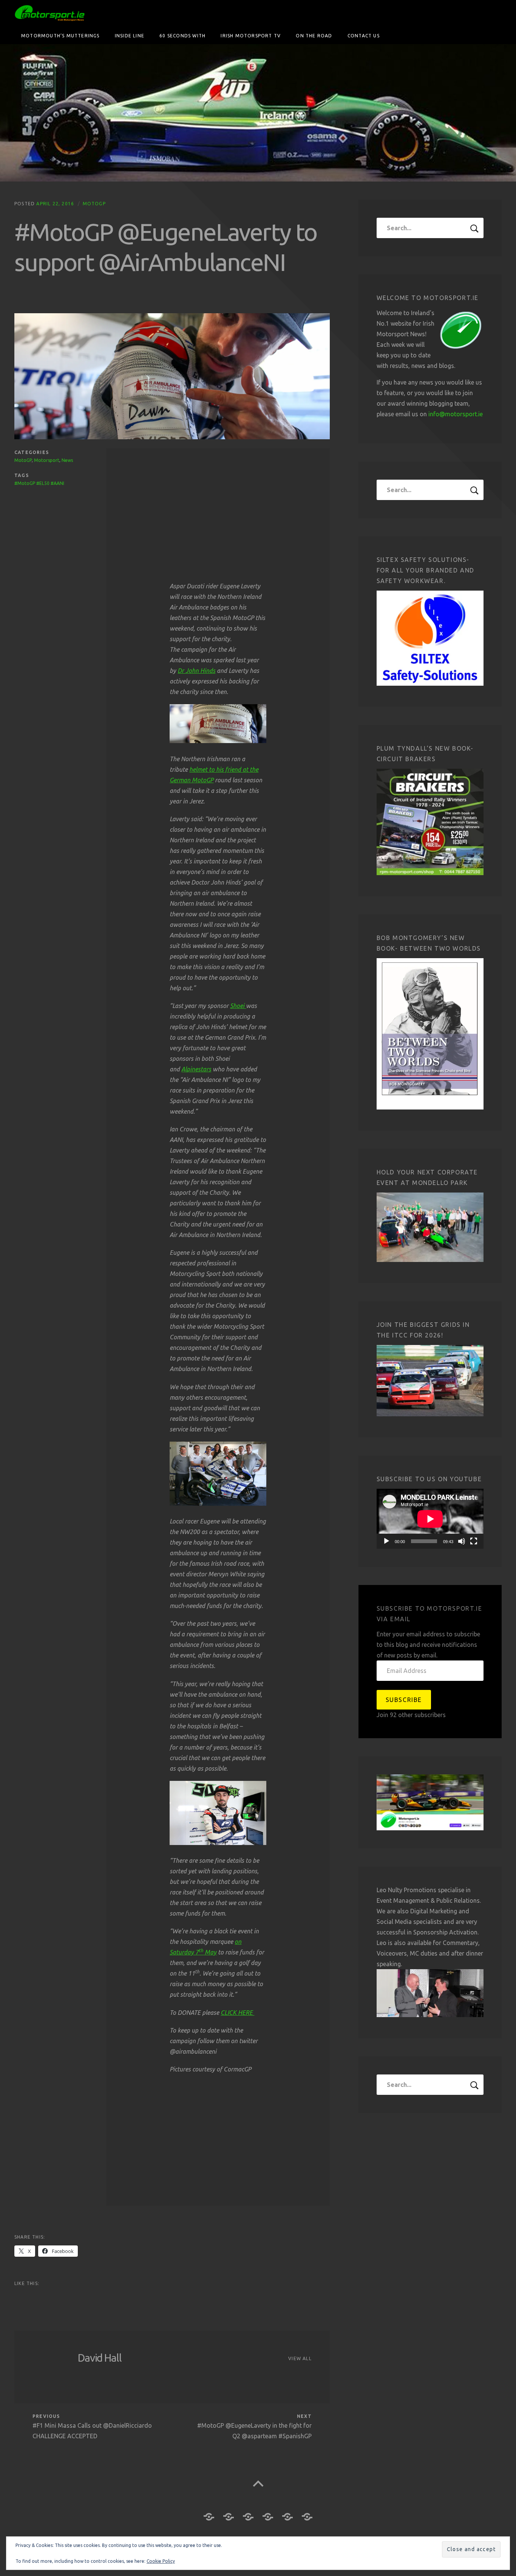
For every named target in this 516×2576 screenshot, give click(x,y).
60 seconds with (182, 36)
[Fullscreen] (474, 1541)
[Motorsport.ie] (258, 113)
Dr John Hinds (196, 671)
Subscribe (404, 1700)
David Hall (100, 2358)
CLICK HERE (237, 2013)
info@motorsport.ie (456, 414)
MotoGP (94, 204)
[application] (430, 1519)
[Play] (386, 1541)
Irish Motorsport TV (251, 36)
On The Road (314, 36)
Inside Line (130, 36)
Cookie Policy (161, 2561)
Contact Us (364, 36)
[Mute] (462, 1541)
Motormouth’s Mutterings (60, 36)
